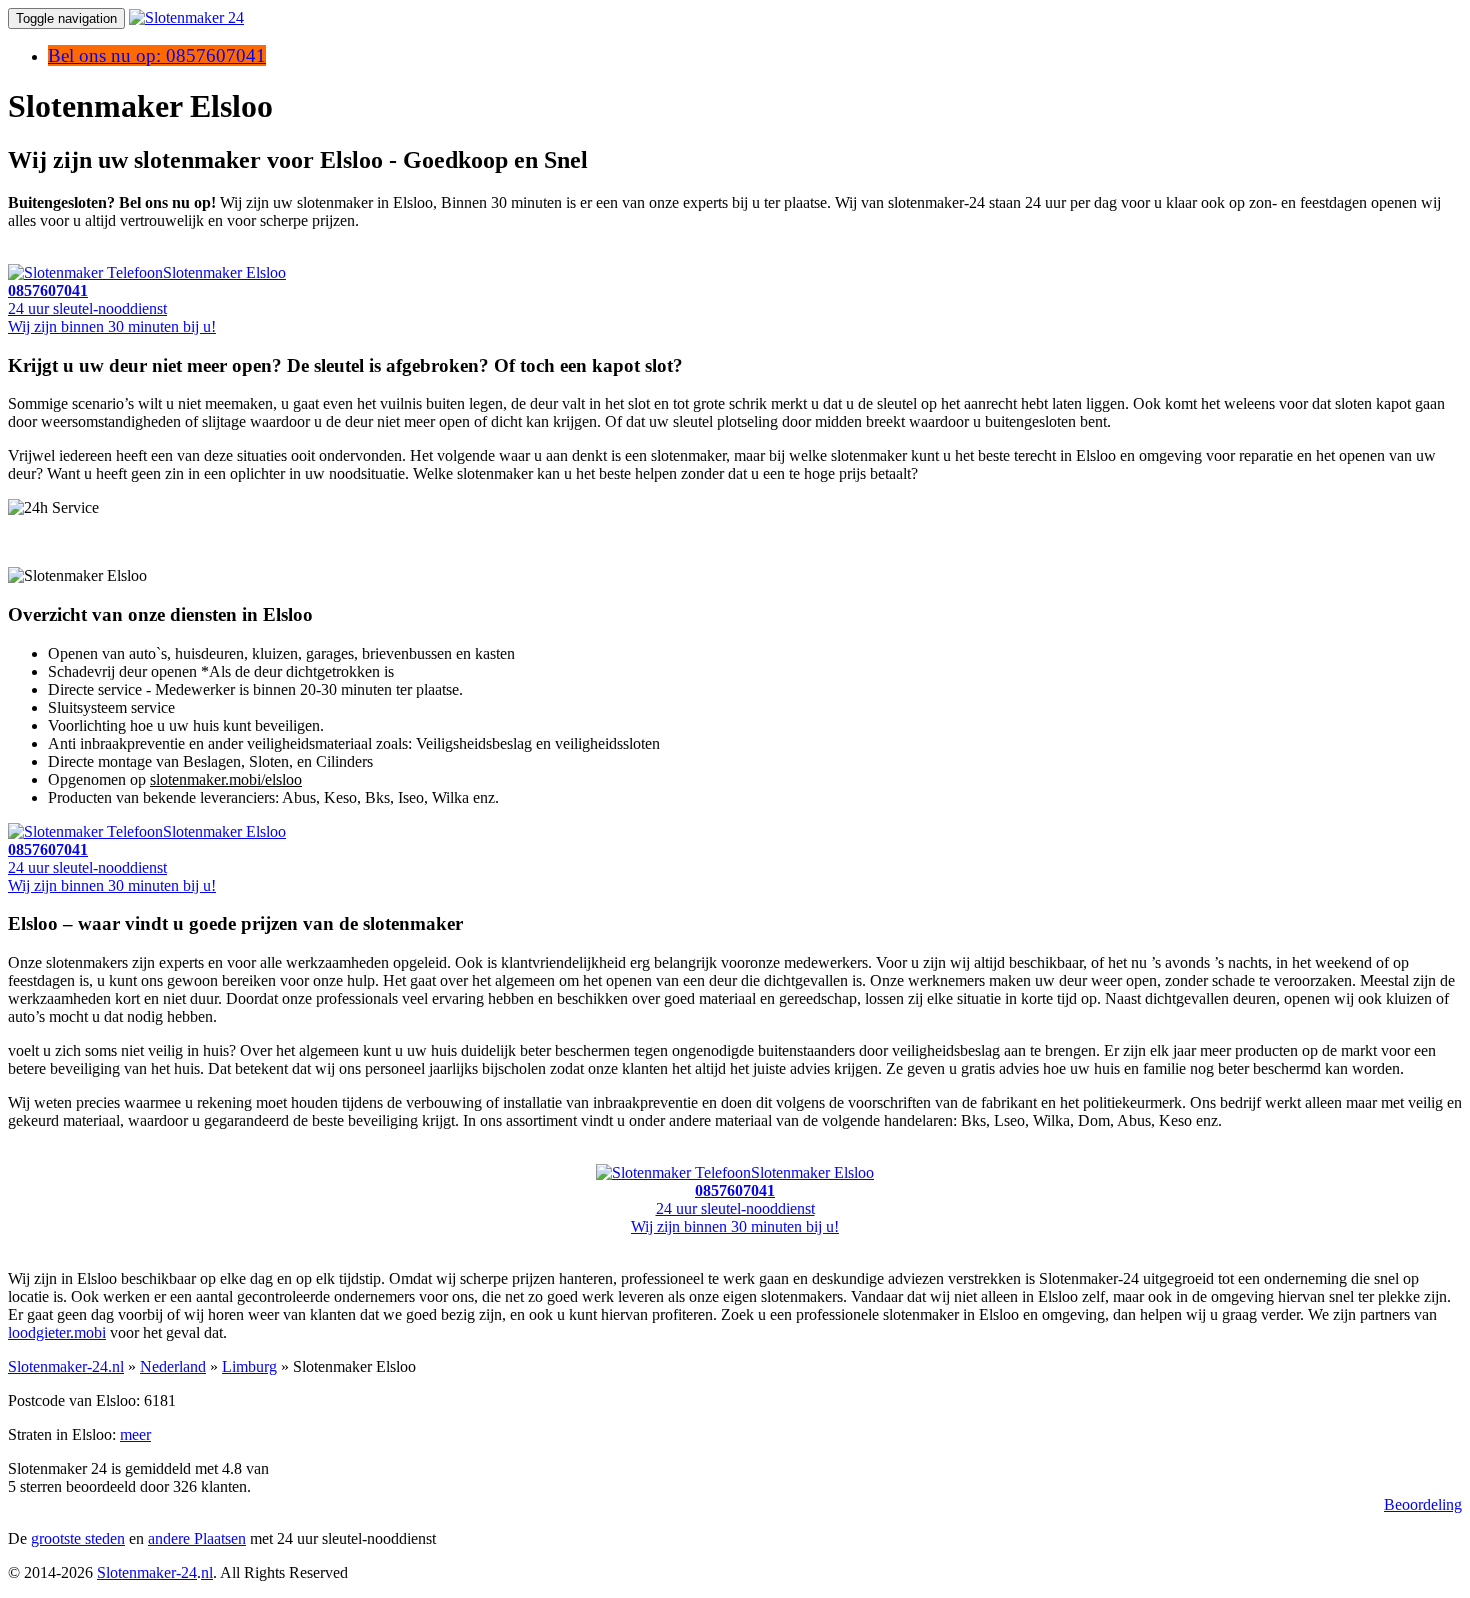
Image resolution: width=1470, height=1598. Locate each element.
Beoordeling (1423, 1504)
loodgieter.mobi (57, 1332)
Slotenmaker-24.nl (66, 1366)
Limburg (249, 1366)
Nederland (173, 1366)
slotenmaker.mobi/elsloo (226, 779)
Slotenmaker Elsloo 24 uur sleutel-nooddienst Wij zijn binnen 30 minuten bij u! (147, 299)
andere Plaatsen (197, 1538)
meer (135, 1434)
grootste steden (78, 1538)
